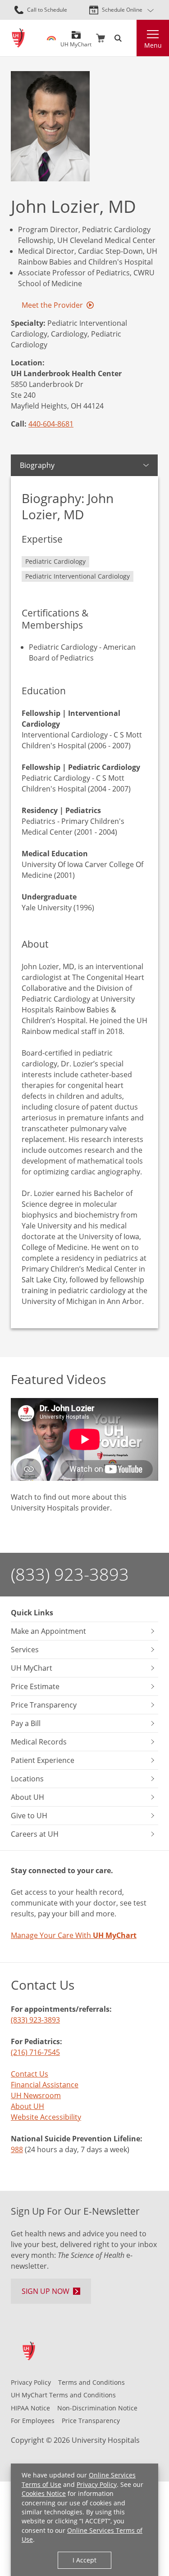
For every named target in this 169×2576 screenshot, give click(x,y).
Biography (37, 465)
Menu (153, 45)
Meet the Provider (52, 305)
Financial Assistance (45, 2085)
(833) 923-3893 (70, 1574)
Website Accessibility (46, 2117)
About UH (27, 2106)
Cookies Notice (44, 2493)
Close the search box (131, 38)
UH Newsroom (36, 2095)
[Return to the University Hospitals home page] (18, 38)
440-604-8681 (51, 424)
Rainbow (51, 38)
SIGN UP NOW (46, 2291)
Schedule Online (122, 10)
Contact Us (30, 2074)
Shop (100, 38)
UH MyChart (76, 41)
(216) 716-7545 (35, 2052)
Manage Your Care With (74, 1935)
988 (17, 2149)
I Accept (84, 2560)
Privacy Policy (97, 2484)
